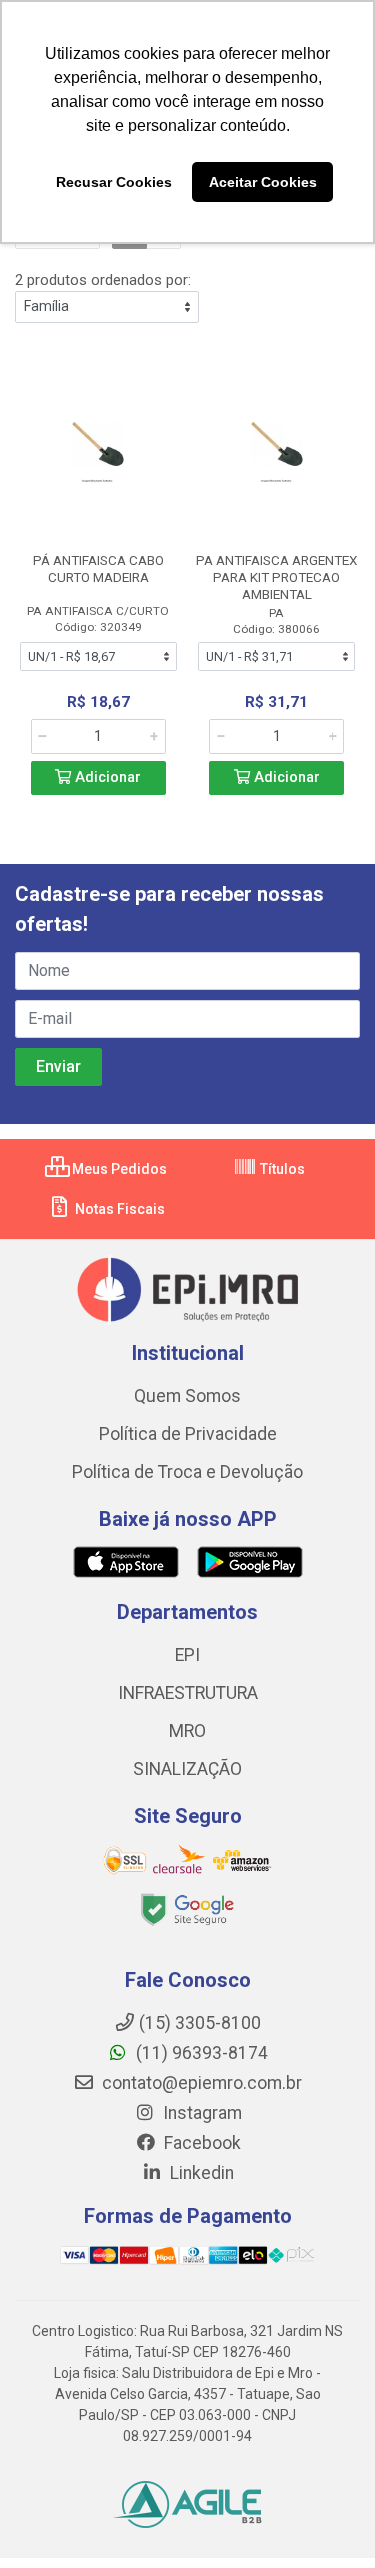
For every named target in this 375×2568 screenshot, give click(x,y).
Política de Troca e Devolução (187, 1472)
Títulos (281, 1169)
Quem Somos (187, 1396)
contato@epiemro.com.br (200, 2083)
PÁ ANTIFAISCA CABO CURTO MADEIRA (98, 568)
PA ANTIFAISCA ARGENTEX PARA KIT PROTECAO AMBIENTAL (276, 577)
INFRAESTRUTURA (188, 1693)
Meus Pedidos (118, 1169)
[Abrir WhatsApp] (325, 2517)
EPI (187, 1655)
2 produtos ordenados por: (103, 280)
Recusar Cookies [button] (114, 182)
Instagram (200, 2113)
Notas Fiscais (118, 1209)
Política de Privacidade (188, 1434)
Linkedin (200, 2173)
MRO (187, 1731)
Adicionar (106, 777)
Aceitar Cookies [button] (263, 182)
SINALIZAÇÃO (187, 1769)
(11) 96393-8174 (200, 2053)
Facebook (200, 2143)
